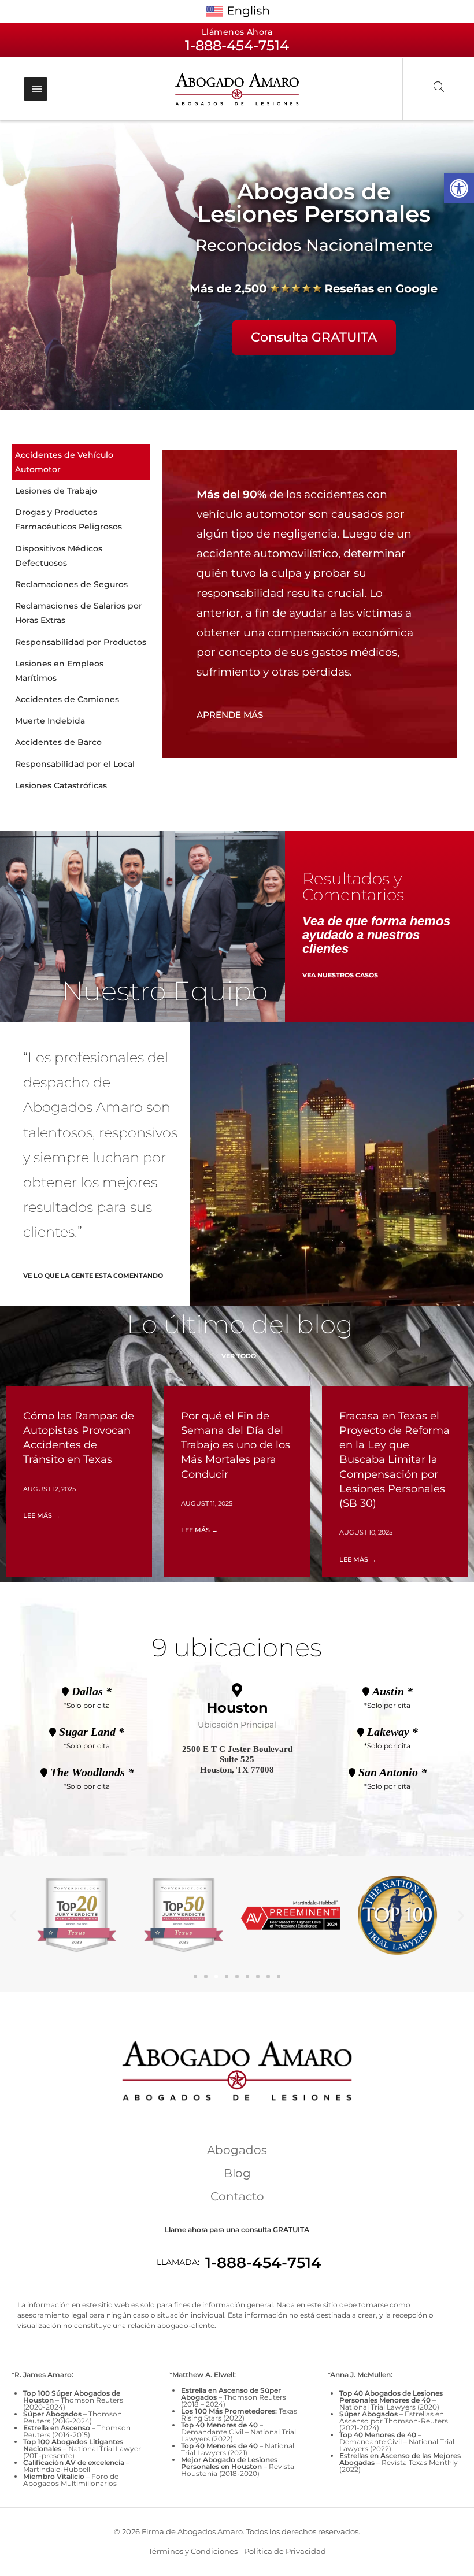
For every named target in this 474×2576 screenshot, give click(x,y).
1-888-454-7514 (263, 2263)
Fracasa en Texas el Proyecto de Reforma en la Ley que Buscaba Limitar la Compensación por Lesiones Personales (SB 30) (395, 1460)
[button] (459, 188)
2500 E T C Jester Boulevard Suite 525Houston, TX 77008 (237, 1759)
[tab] (81, 462)
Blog (237, 2173)
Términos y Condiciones (193, 2551)
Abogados (237, 2150)
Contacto (237, 2196)
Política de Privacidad (285, 2551)
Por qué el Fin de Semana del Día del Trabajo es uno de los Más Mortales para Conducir (236, 1445)
